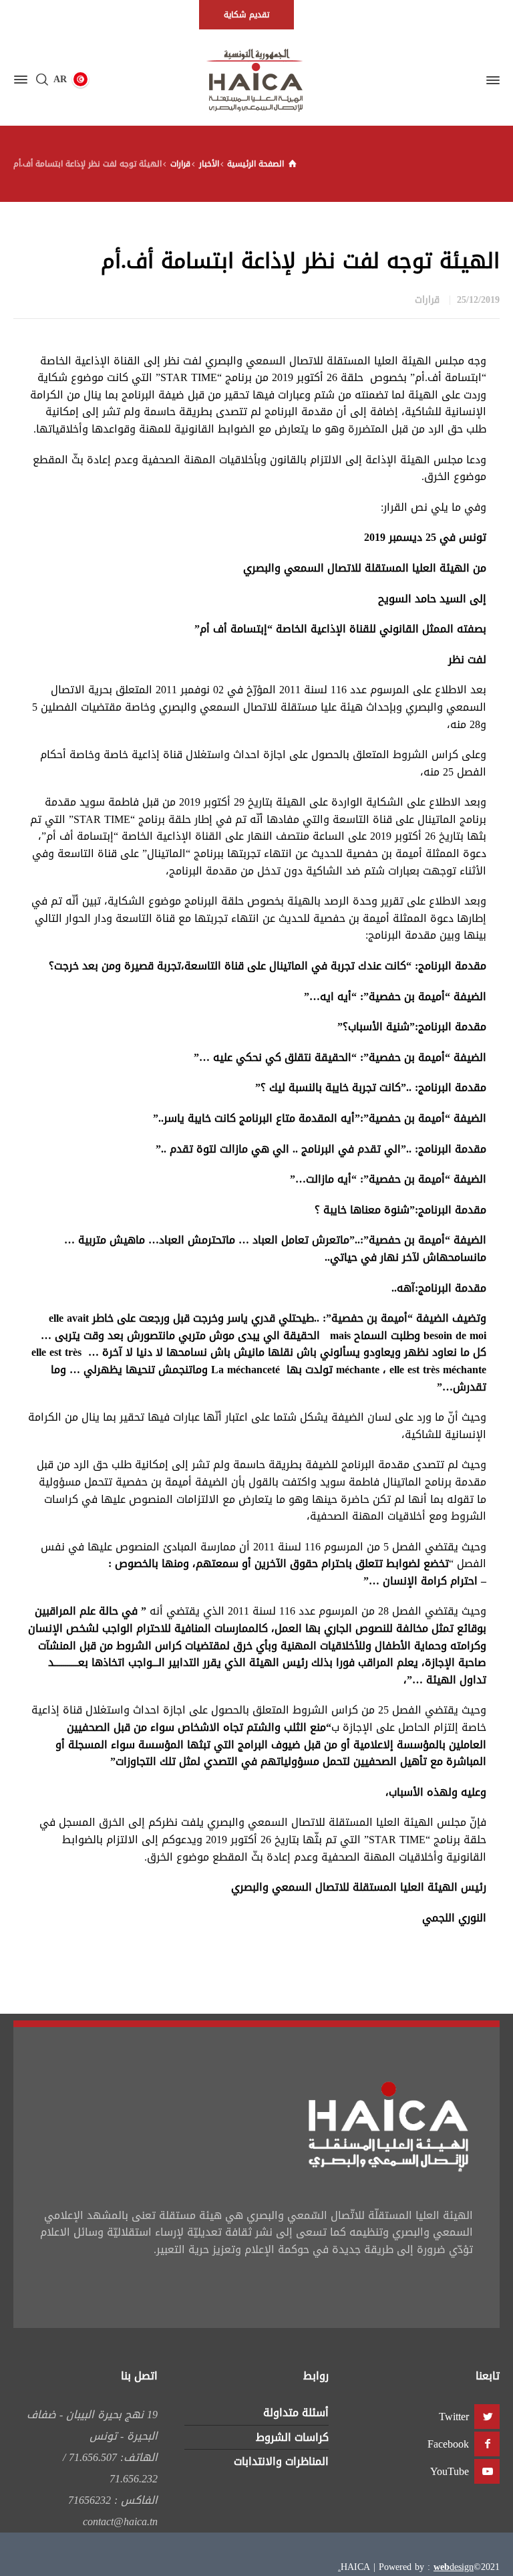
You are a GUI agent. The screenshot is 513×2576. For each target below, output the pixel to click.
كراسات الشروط (292, 2437)
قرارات (427, 300)
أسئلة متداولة (296, 2413)
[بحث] (42, 80)
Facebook (448, 2444)
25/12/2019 (478, 300)
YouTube (450, 2471)
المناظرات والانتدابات (281, 2461)
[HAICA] (256, 80)
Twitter (454, 2417)
